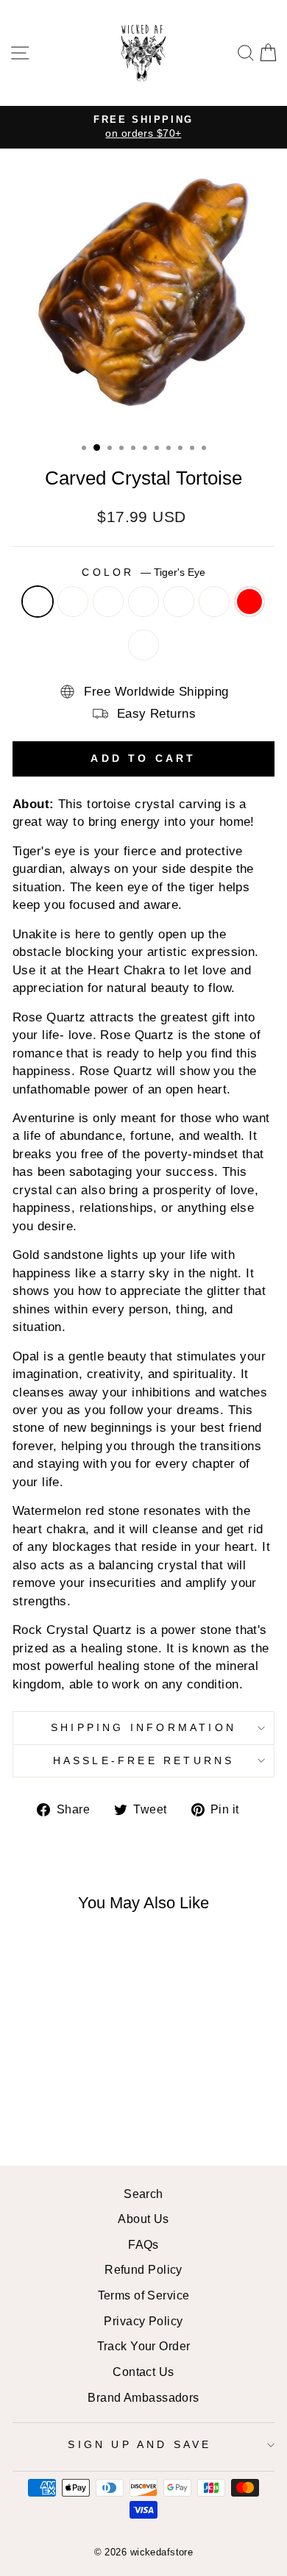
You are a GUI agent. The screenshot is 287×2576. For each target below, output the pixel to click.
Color (143, 572)
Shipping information (143, 1727)
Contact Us (143, 2372)
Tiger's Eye (38, 602)
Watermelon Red (249, 602)
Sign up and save (139, 2444)
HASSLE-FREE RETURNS (144, 1760)
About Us (143, 2219)
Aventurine (143, 602)
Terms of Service (144, 2295)
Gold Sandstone (179, 602)
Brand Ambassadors (143, 2397)
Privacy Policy (143, 2321)
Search (143, 2194)
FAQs (143, 2244)
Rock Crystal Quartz (143, 645)
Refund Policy (143, 2269)
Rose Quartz (108, 602)
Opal (214, 602)
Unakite (73, 602)
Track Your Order (144, 2346)
